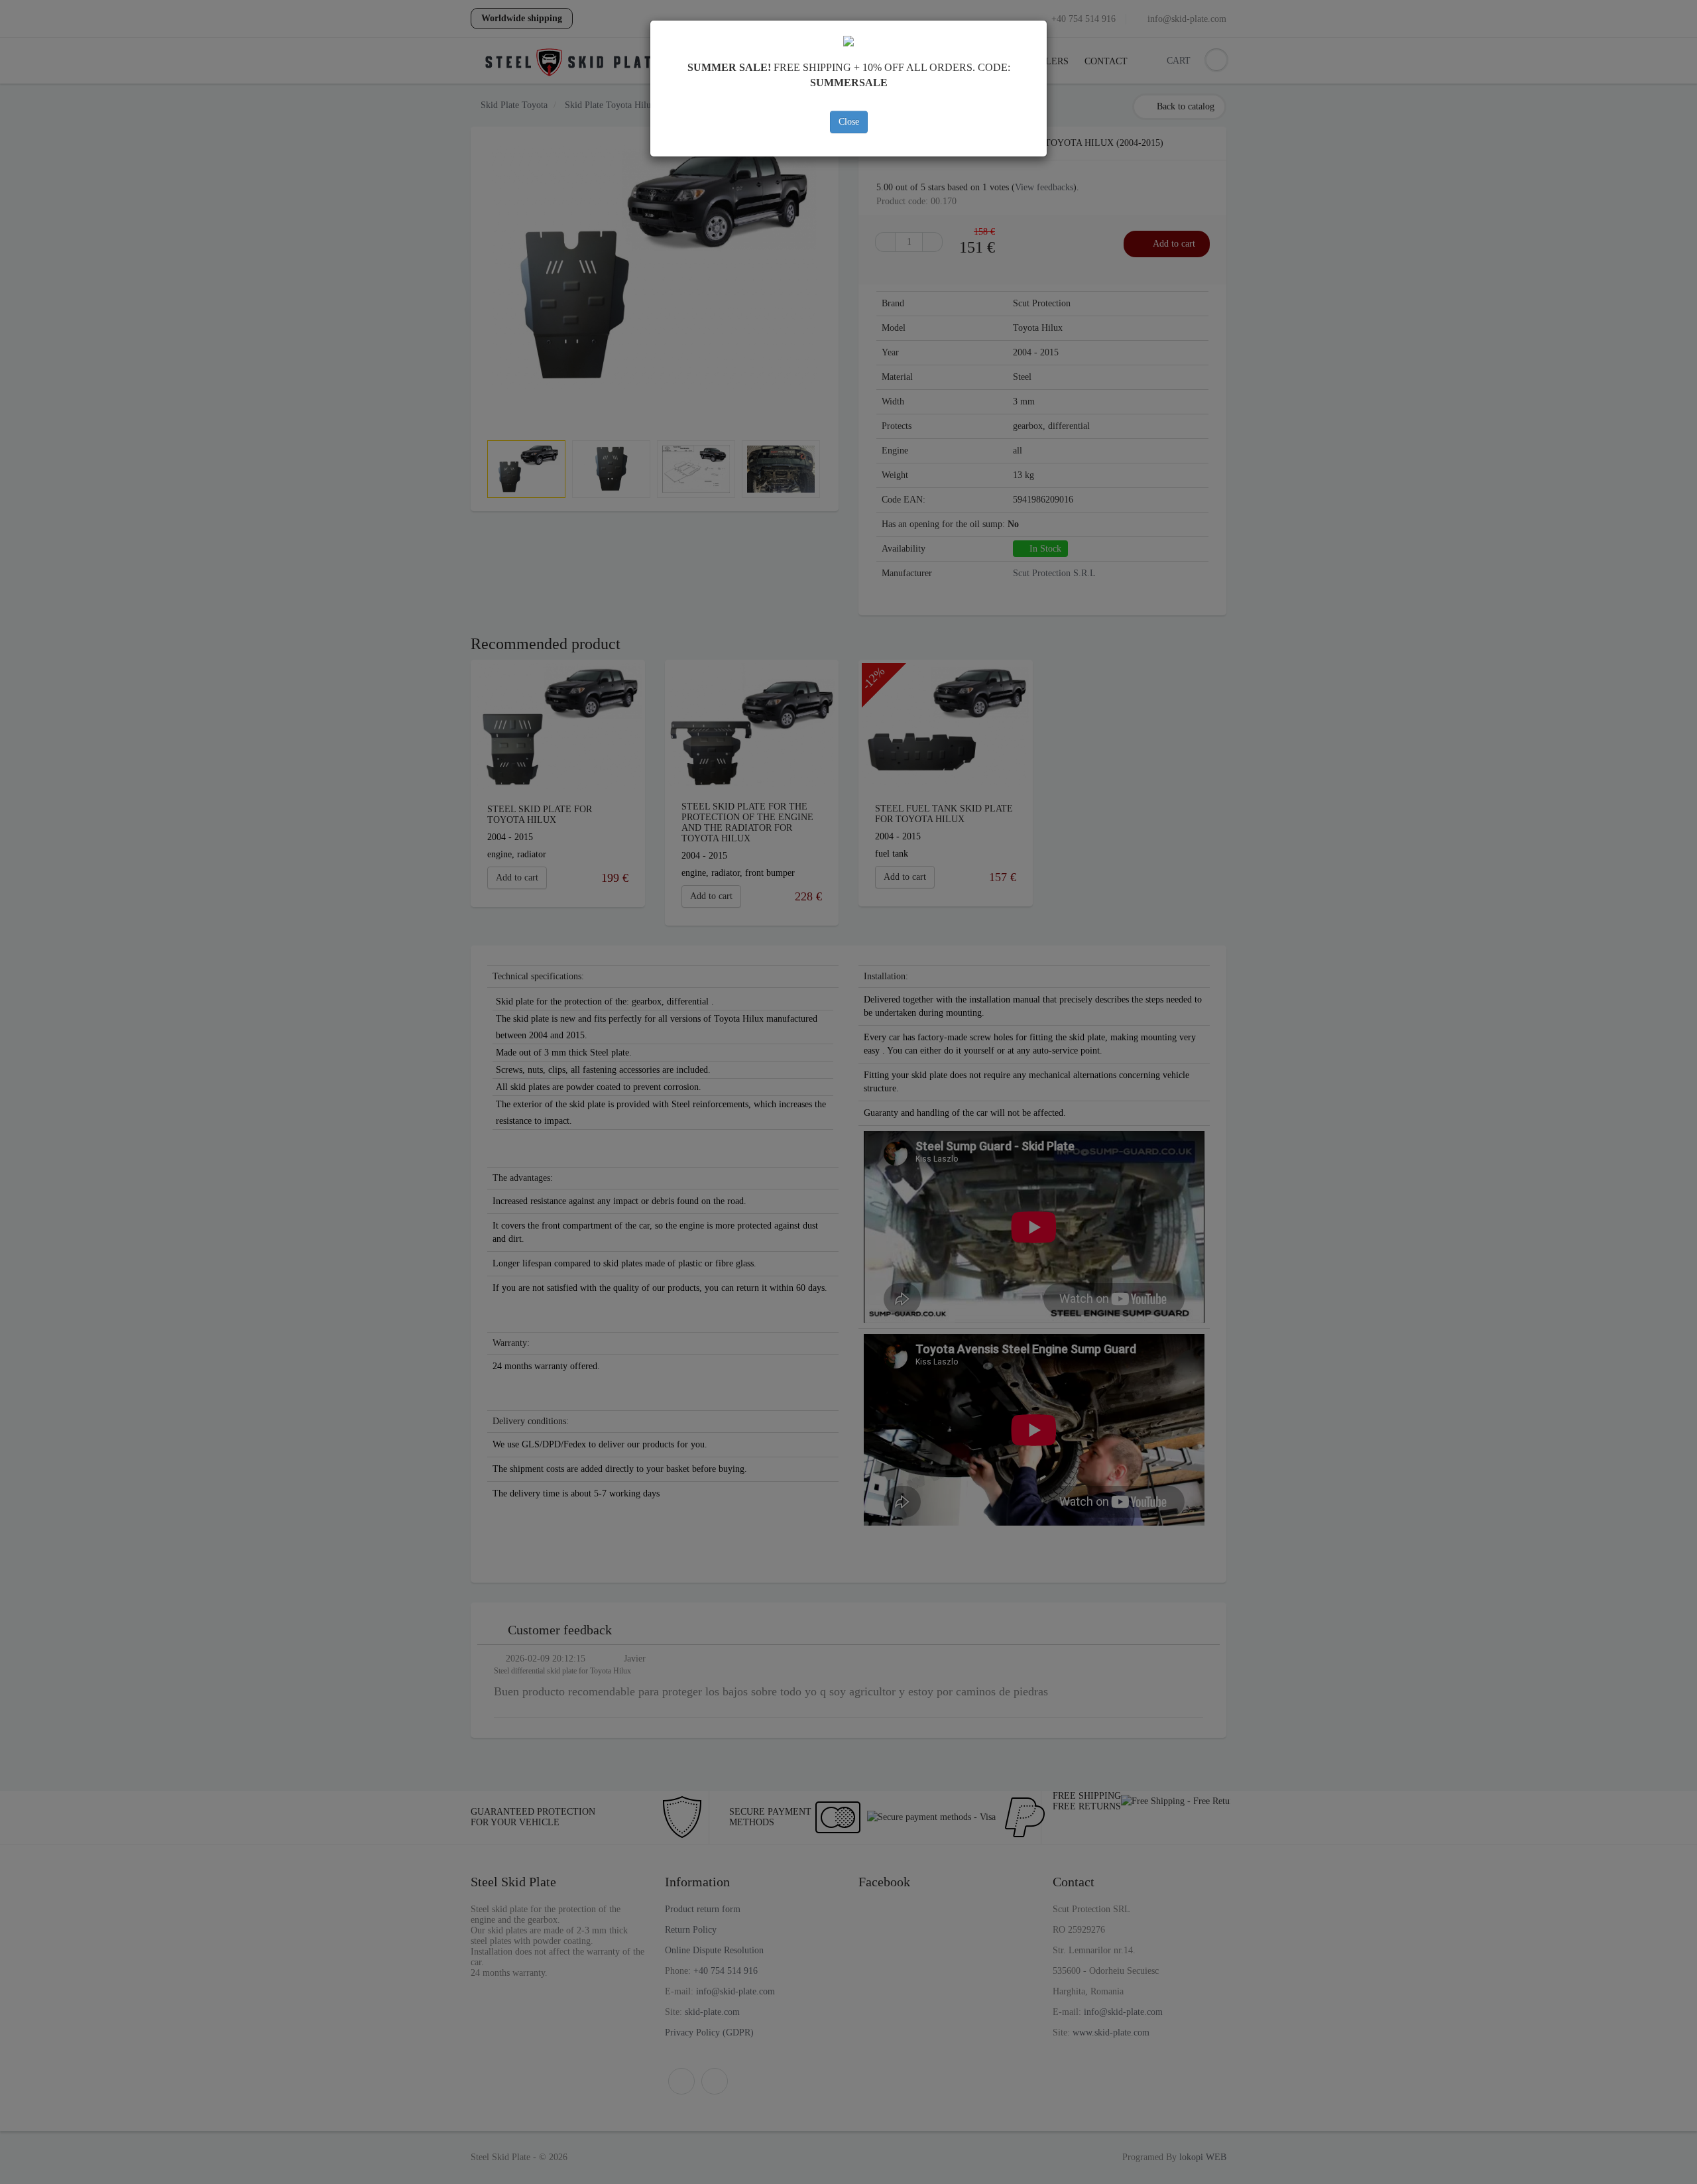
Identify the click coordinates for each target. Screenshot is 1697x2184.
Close (849, 122)
